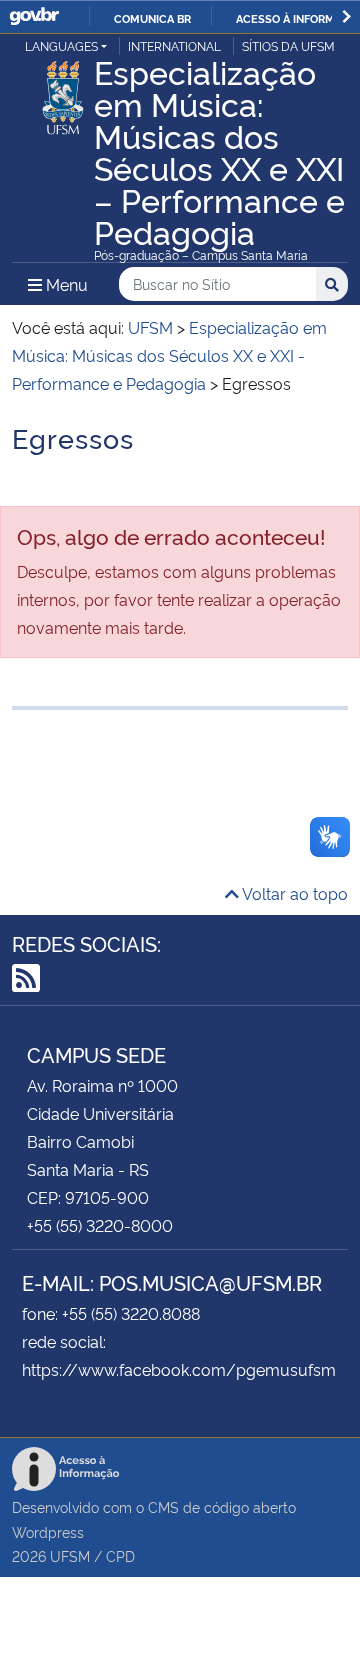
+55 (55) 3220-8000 (100, 1225)
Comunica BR (152, 18)
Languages (61, 45)
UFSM (70, 1555)
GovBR (34, 16)
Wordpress (48, 1531)
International (174, 45)
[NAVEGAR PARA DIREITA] (346, 16)
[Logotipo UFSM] (63, 92)
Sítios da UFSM (288, 45)
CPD (120, 1555)
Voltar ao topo (293, 893)
